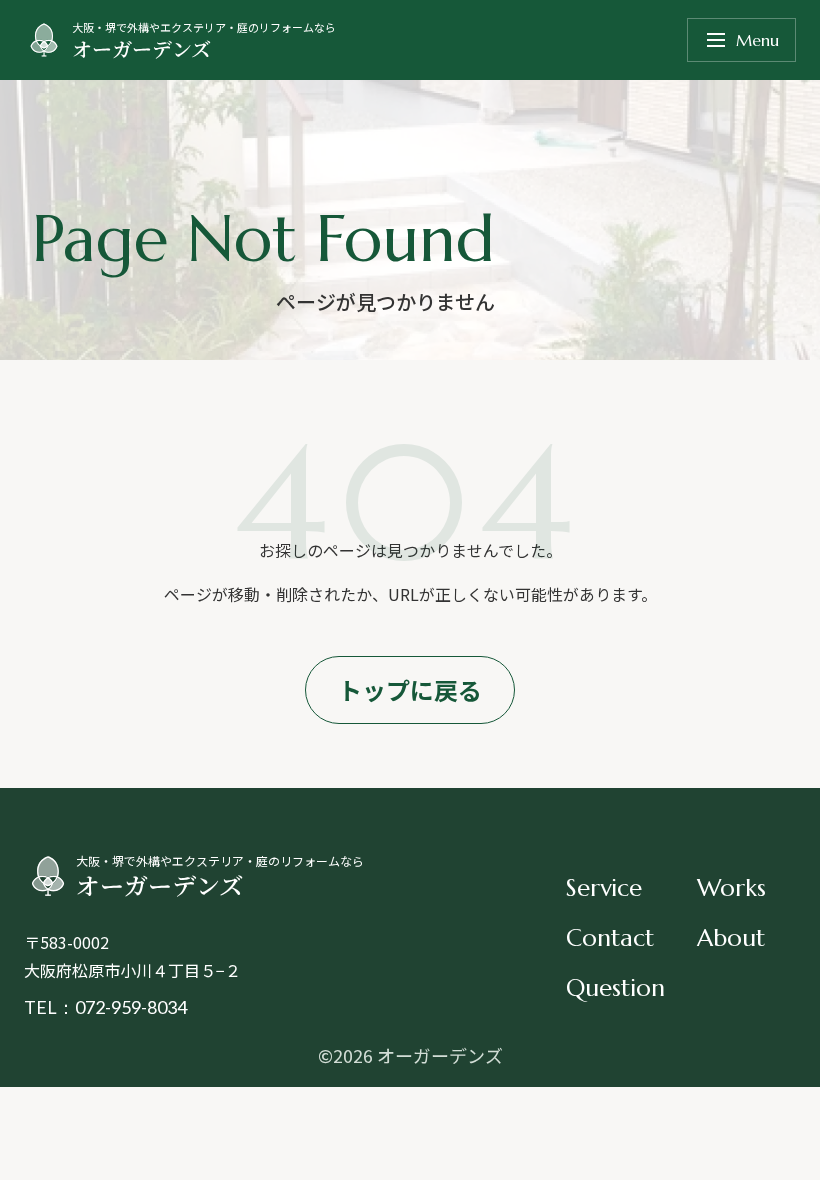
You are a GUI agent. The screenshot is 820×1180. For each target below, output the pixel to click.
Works (731, 888)
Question (615, 988)
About (731, 938)
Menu (757, 40)
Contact (610, 938)
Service (604, 888)
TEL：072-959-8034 (105, 1007)
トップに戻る (410, 689)
